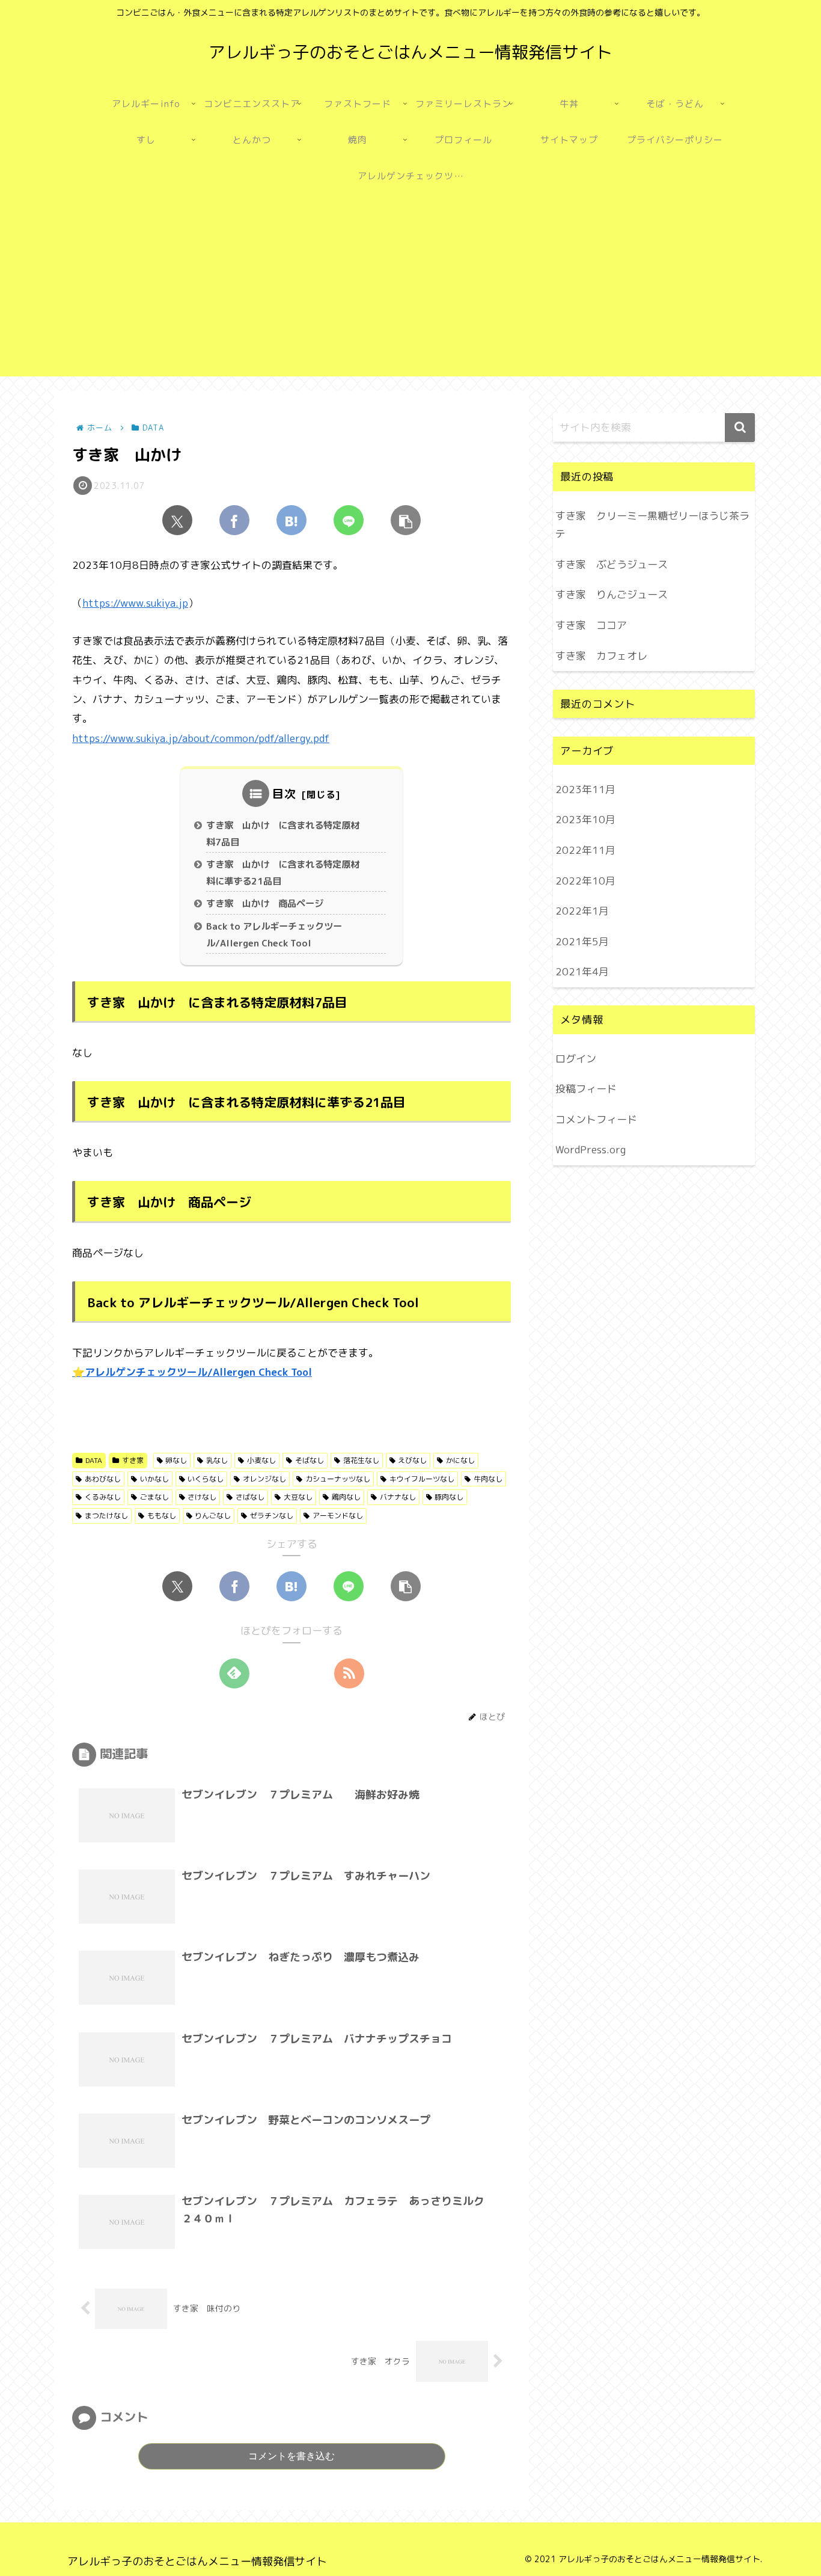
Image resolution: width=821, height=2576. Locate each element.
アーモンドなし (338, 1516)
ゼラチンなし (272, 1516)
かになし (460, 1460)
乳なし (217, 1460)
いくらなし (206, 1479)
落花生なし (361, 1460)
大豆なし (298, 1497)
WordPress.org (591, 1150)
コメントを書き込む (291, 2456)
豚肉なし (449, 1497)
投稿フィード (586, 1089)
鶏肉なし (346, 1497)
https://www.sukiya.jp (135, 603)
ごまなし (154, 1497)
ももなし (162, 1516)
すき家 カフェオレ (601, 656)
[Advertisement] (410, 292)
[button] (406, 520)
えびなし (412, 1460)
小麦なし (261, 1460)
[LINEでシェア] (349, 520)
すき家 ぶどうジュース (612, 564)
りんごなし (213, 1516)
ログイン (576, 1059)
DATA (94, 1460)
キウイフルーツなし (422, 1479)
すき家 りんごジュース (612, 594)
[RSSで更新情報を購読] (349, 1673)
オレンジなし (264, 1479)
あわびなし (103, 1479)
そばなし (310, 1460)
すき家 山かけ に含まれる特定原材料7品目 (283, 834)
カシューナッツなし (338, 1479)
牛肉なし (488, 1479)
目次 (284, 793)
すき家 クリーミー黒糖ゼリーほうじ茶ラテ (652, 525)
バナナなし (398, 1497)
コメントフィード (596, 1119)
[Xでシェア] (177, 520)
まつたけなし (106, 1516)
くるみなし (103, 1497)
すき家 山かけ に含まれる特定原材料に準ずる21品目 (283, 873)
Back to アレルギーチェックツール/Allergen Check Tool (274, 935)
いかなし (154, 1479)
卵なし (176, 1460)
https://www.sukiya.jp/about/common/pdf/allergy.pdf (201, 738)
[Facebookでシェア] (234, 520)
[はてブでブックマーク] (291, 520)
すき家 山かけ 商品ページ (265, 903)
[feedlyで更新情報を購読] (234, 1673)
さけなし (202, 1497)
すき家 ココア (591, 625)
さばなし (250, 1497)
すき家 (133, 1460)
